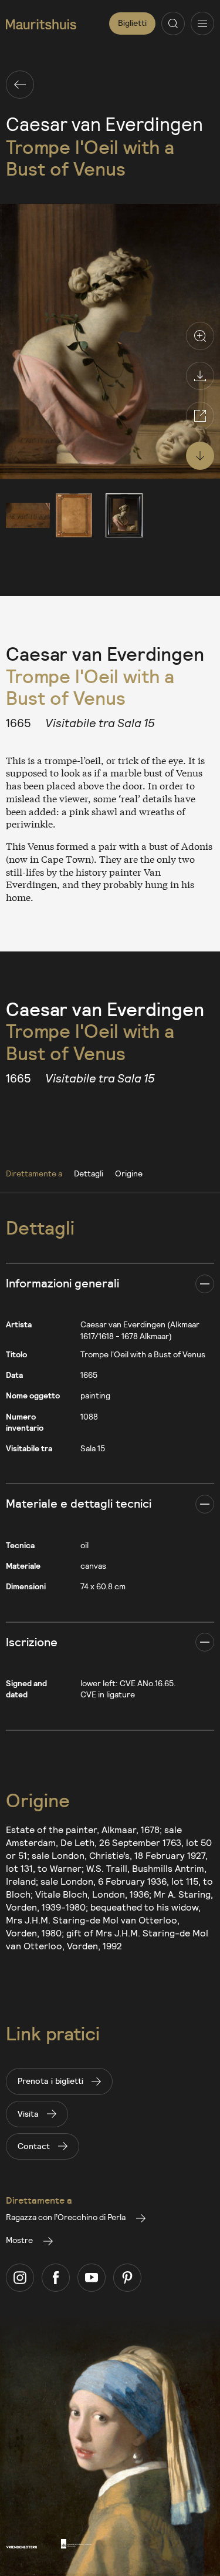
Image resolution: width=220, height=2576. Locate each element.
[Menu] (202, 23)
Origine (129, 1173)
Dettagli (89, 1173)
